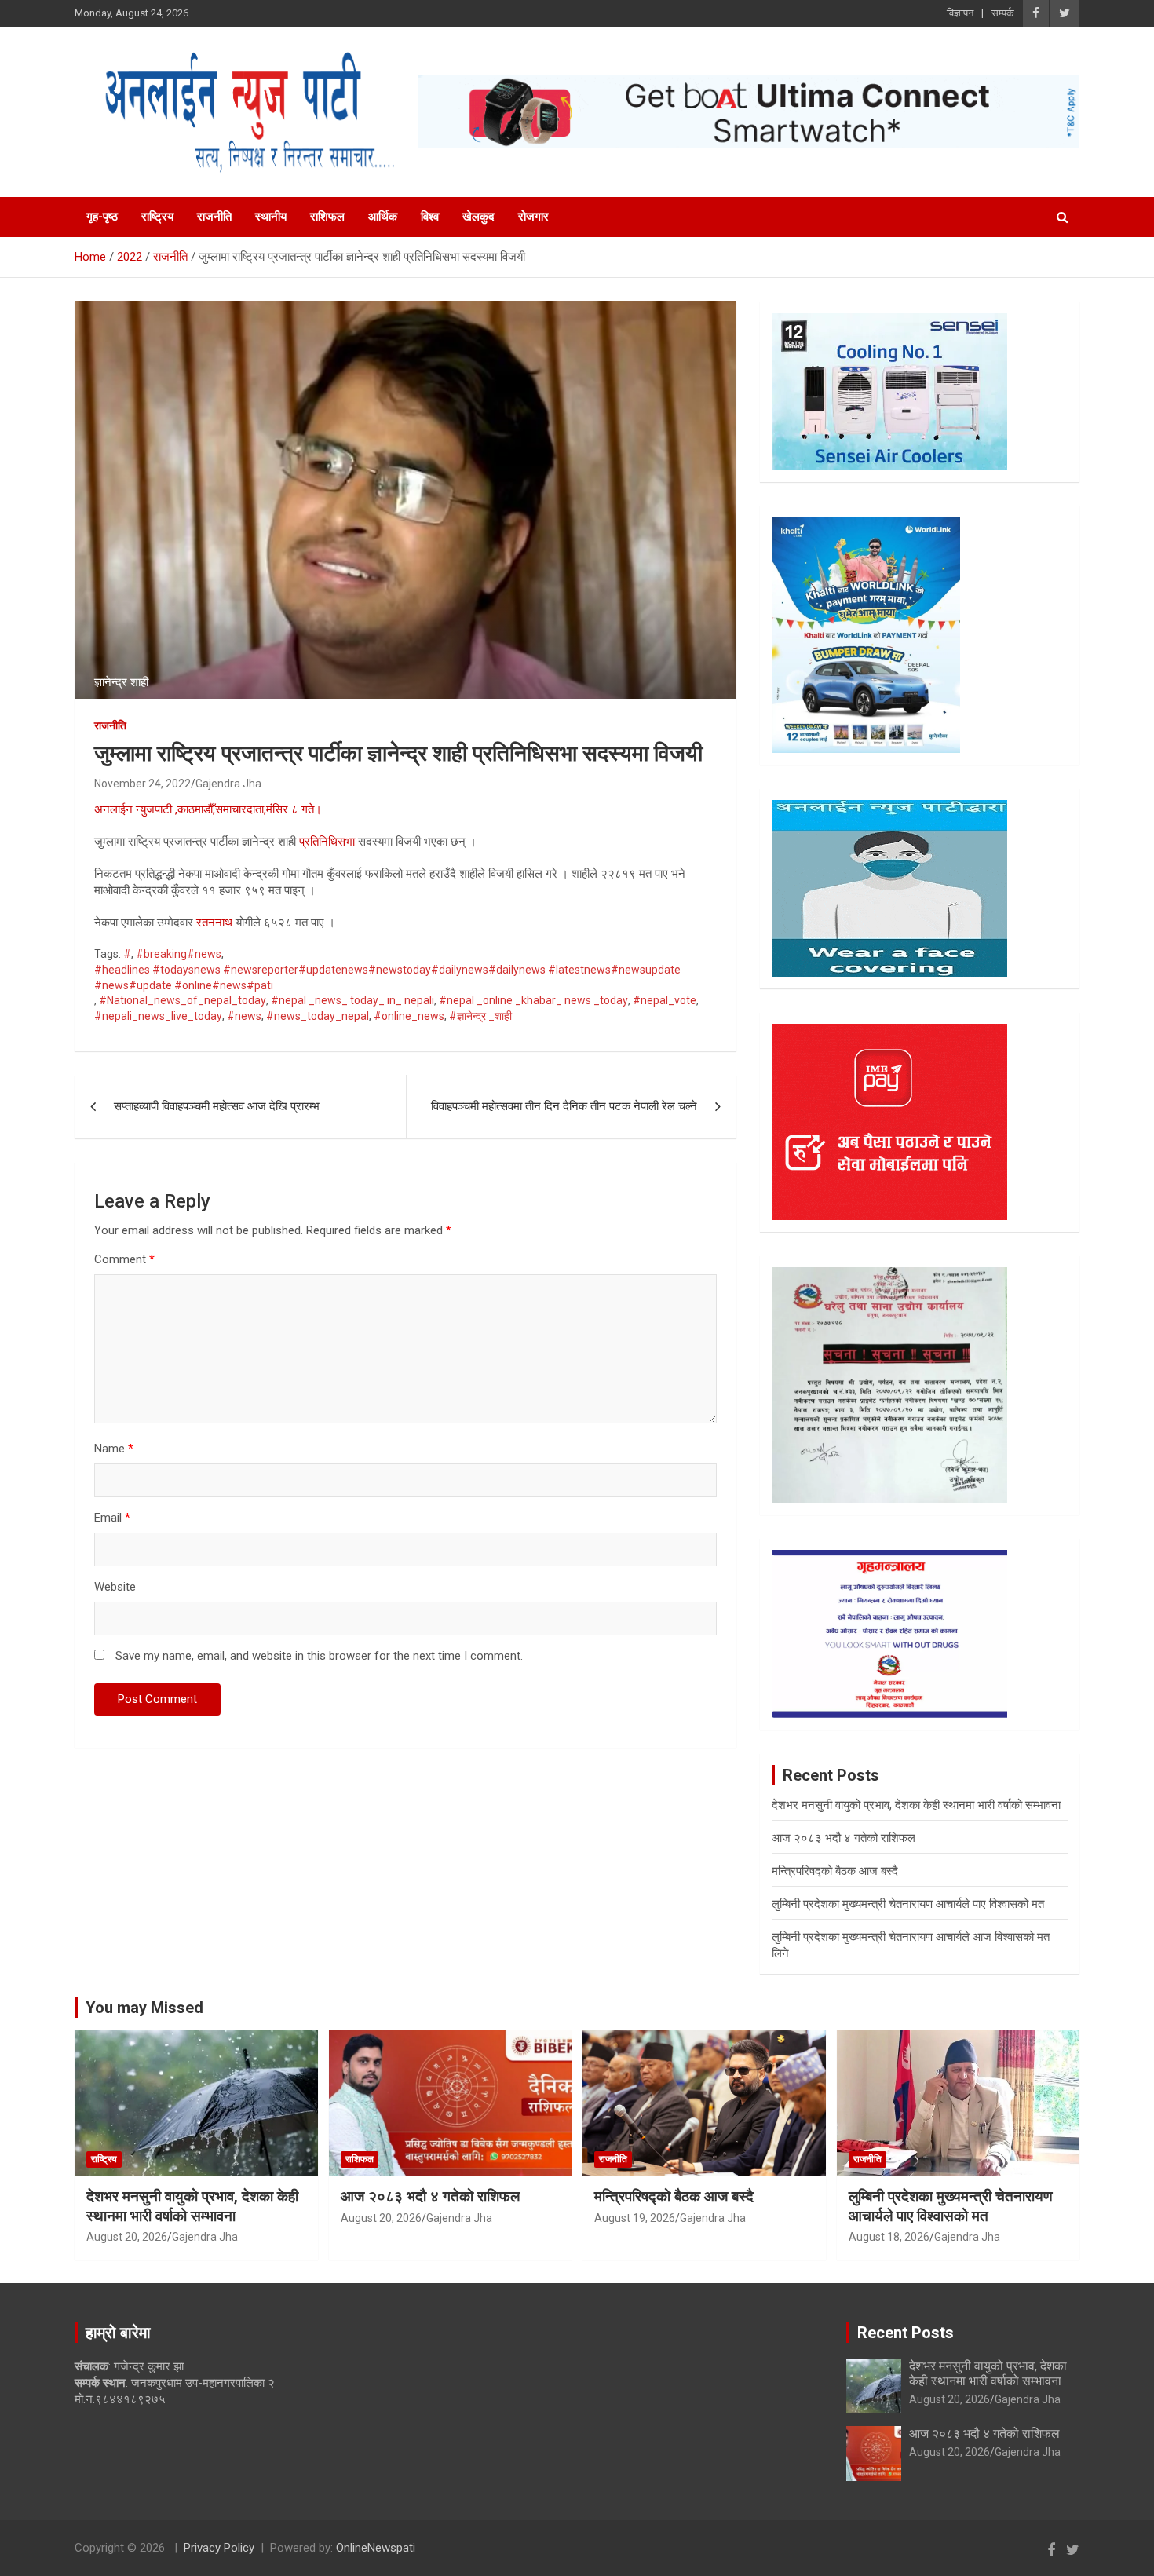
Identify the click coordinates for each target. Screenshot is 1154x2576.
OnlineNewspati (376, 2548)
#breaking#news (179, 954)
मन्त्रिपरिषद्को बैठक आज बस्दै (835, 1871)
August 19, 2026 (635, 2218)
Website (115, 1587)
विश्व (430, 217)
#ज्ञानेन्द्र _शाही (480, 1016)
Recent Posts (906, 2333)
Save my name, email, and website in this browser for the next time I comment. (319, 1656)
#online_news (409, 1016)
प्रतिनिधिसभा (327, 842)
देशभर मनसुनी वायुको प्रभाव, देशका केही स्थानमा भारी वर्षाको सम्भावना (916, 1805)
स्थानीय (271, 217)
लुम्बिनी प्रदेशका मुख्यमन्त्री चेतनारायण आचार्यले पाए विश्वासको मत (908, 1904)
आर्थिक (383, 217)
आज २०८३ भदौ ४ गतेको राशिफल (844, 1838)
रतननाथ (214, 923)
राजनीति (214, 217)
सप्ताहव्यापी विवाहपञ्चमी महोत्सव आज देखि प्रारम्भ (217, 1106)
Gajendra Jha (228, 784)
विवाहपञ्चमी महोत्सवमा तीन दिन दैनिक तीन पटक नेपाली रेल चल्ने (564, 1106)
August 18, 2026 (889, 2237)
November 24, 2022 (142, 784)
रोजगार (533, 217)
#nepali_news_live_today (158, 1016)
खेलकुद (478, 217)
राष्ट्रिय (157, 217)
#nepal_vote (665, 1000)
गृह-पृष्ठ (102, 217)
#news (244, 1016)
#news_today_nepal (318, 1016)
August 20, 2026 (127, 2237)
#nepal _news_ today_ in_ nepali (352, 1000)
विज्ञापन (960, 13)
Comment (124, 1259)
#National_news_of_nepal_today (183, 1000)
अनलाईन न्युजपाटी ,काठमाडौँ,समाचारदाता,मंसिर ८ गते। (208, 809)
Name (114, 1449)
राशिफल (327, 217)
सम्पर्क (1003, 13)
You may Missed (144, 2008)
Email (112, 1518)
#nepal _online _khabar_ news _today (533, 1000)
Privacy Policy (219, 2548)
